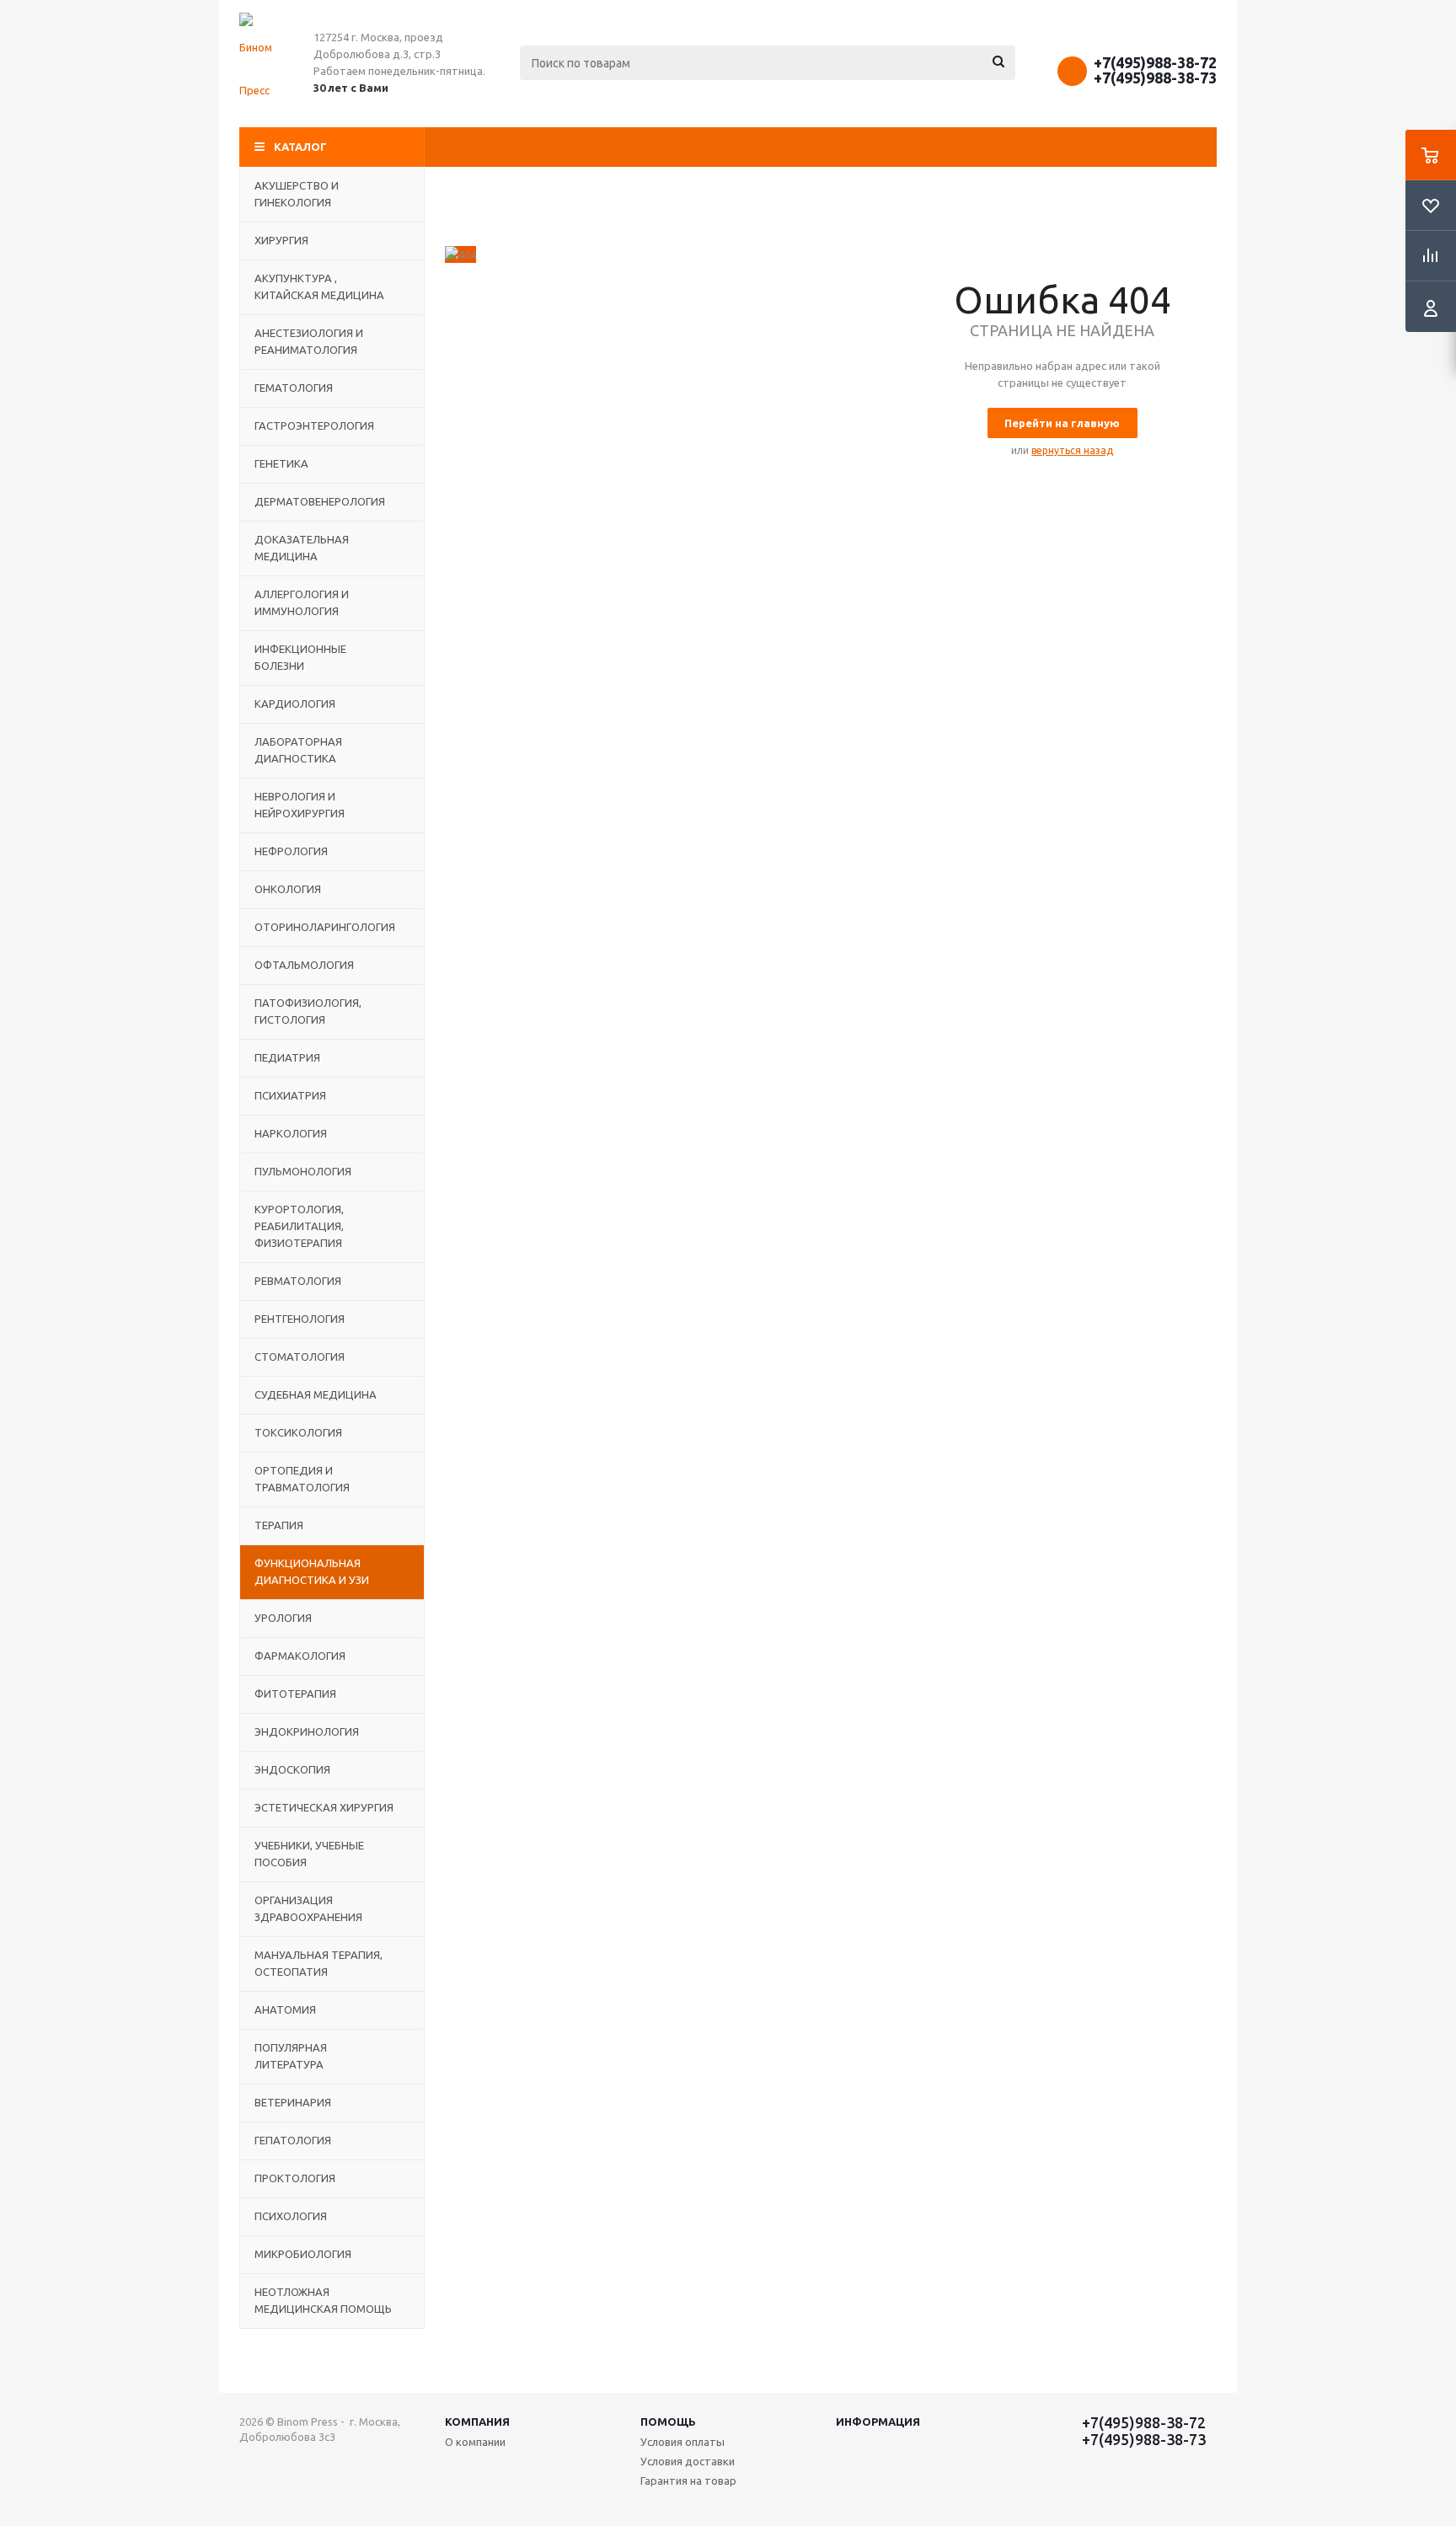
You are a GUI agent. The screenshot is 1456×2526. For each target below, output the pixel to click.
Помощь (668, 2422)
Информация (878, 2422)
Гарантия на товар (688, 2481)
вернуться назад (1072, 450)
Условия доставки (688, 2461)
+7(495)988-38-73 (1155, 78)
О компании (475, 2442)
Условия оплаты (682, 2442)
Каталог (300, 147)
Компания (477, 2422)
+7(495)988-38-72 (1155, 62)
